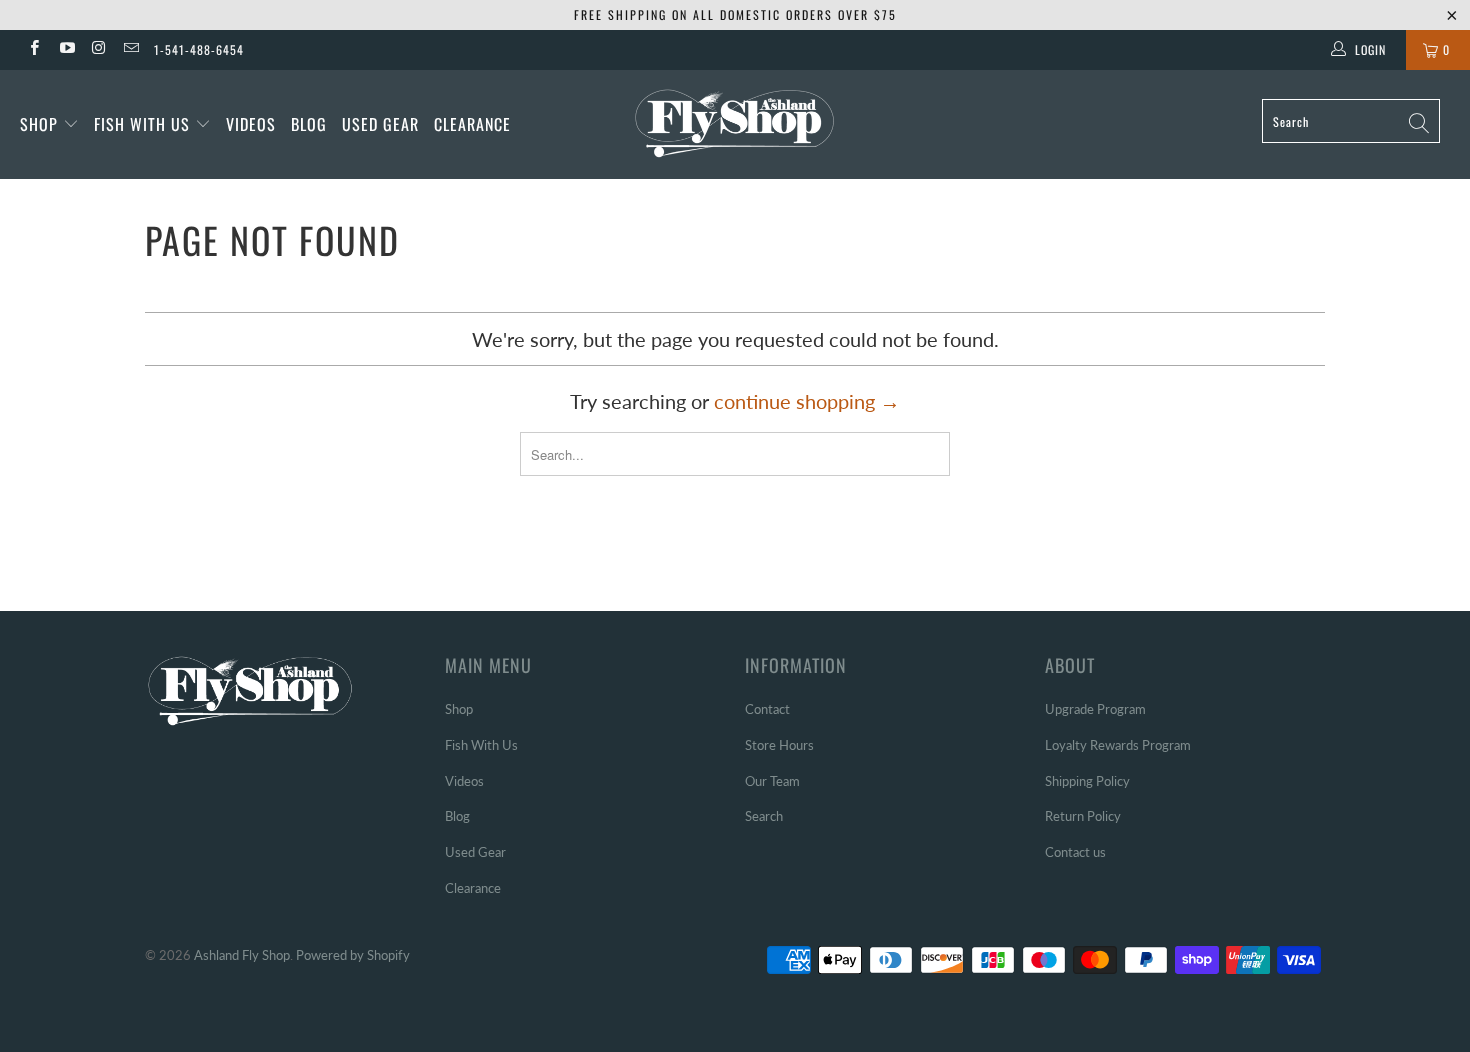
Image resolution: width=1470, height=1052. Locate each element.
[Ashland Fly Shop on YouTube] (65, 49)
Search (764, 816)
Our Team (772, 781)
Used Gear (380, 124)
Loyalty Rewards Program (1118, 745)
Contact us (1075, 852)
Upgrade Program (1095, 709)
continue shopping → (807, 401)
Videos (251, 124)
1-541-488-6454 (199, 49)
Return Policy (1083, 816)
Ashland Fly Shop (242, 955)
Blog (309, 124)
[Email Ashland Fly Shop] (130, 49)
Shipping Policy (1087, 781)
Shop (39, 124)
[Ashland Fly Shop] (734, 121)
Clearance (472, 124)
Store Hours (779, 745)
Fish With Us (144, 124)
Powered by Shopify (353, 955)
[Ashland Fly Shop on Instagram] (98, 49)
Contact (767, 709)
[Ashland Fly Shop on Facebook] (33, 49)
